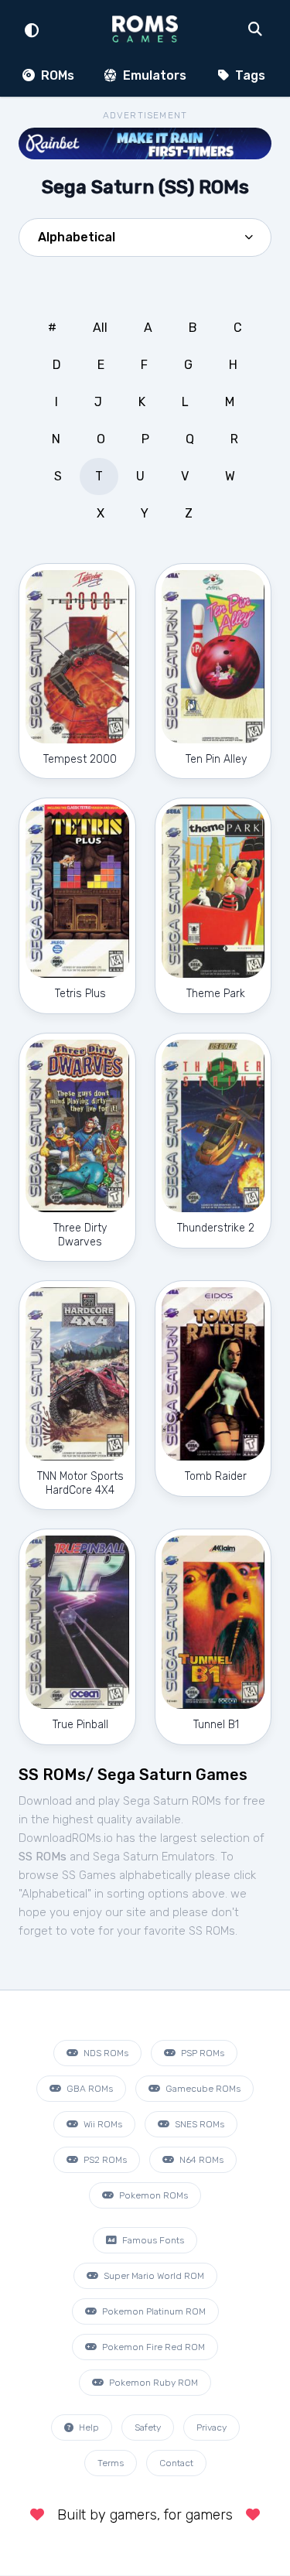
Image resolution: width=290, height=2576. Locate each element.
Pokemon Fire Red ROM (152, 2347)
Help (88, 2427)
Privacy (212, 2427)
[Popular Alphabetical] (145, 242)
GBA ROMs (89, 2089)
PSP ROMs (201, 2053)
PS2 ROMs (104, 2160)
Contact (176, 2463)
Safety (148, 2427)
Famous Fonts (152, 2240)
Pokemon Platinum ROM (153, 2311)
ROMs (56, 75)
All (100, 328)
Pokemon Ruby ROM (152, 2383)
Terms (111, 2463)
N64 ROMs (200, 2160)
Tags (249, 75)
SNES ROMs (198, 2124)
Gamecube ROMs (202, 2089)
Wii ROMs (102, 2124)
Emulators (153, 75)
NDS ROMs (105, 2053)
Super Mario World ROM (153, 2276)
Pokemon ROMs (152, 2195)
